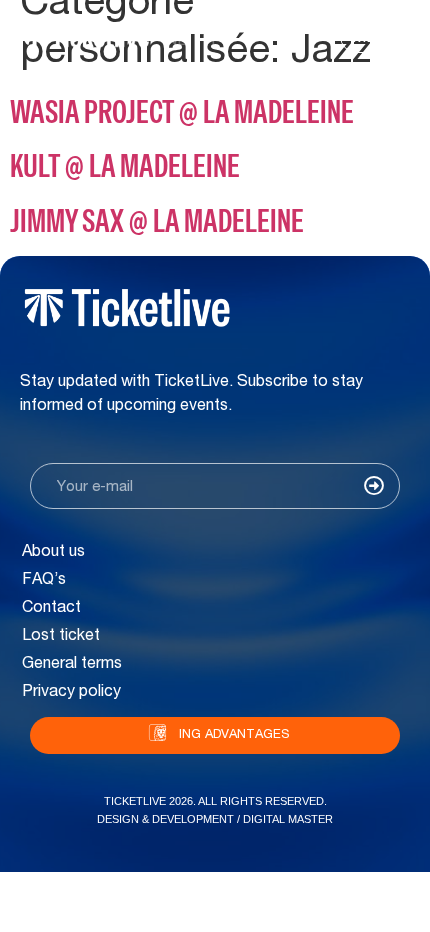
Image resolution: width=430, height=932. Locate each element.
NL (175, 42)
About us (53, 553)
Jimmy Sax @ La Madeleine (157, 220)
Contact (51, 609)
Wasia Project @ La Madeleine (182, 111)
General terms (72, 665)
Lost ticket (61, 637)
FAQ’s (44, 581)
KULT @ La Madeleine (125, 165)
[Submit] (374, 488)
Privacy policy (71, 693)
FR (204, 42)
